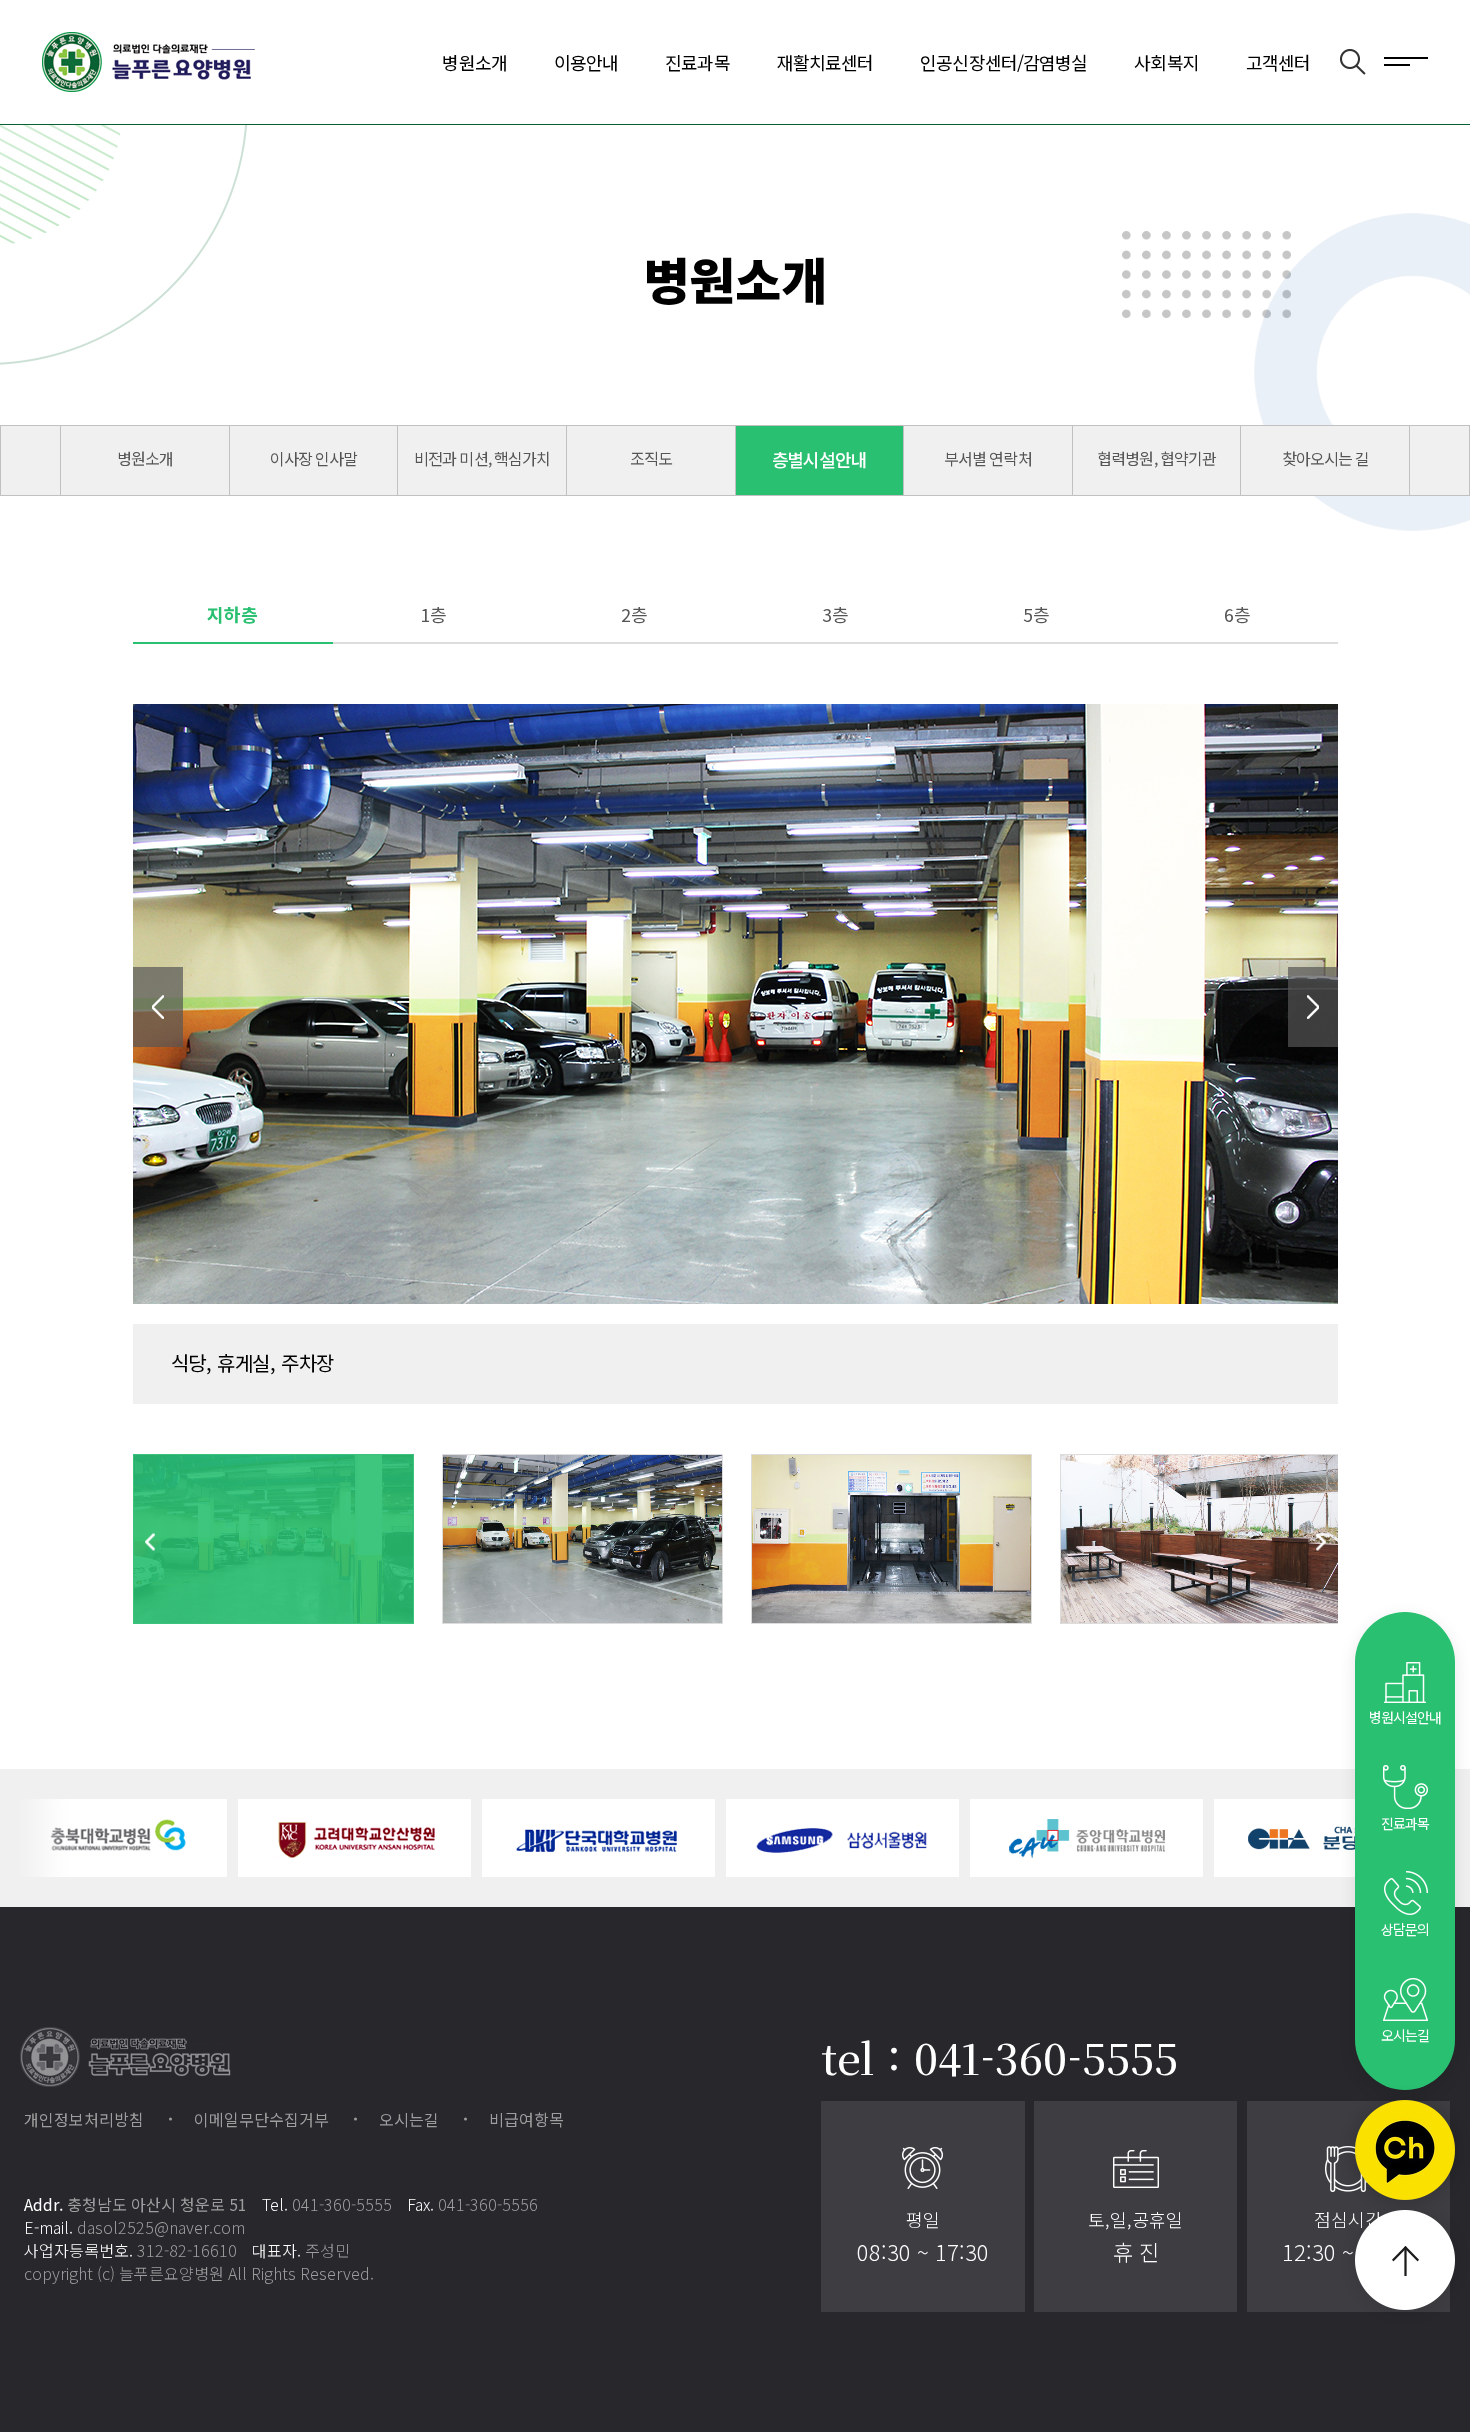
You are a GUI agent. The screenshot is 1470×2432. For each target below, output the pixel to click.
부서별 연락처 (987, 458)
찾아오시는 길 (1325, 458)
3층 (835, 614)
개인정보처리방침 (84, 2119)
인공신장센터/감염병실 (1003, 62)
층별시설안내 (820, 459)
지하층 (232, 614)
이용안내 (586, 62)
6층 (1237, 614)
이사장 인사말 (313, 458)
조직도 (651, 458)
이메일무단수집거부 (261, 2119)
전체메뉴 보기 (1406, 60)
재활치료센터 (825, 62)
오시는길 (409, 2119)
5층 (1036, 614)
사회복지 (1166, 62)
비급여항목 (526, 2119)
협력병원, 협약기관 (1156, 458)
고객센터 (1278, 62)
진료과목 (697, 62)
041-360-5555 (342, 2204)
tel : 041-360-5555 (999, 2057)
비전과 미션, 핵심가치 (481, 458)
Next (1313, 1007)
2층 (634, 614)
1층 (433, 614)
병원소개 (474, 62)
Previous (158, 1007)
